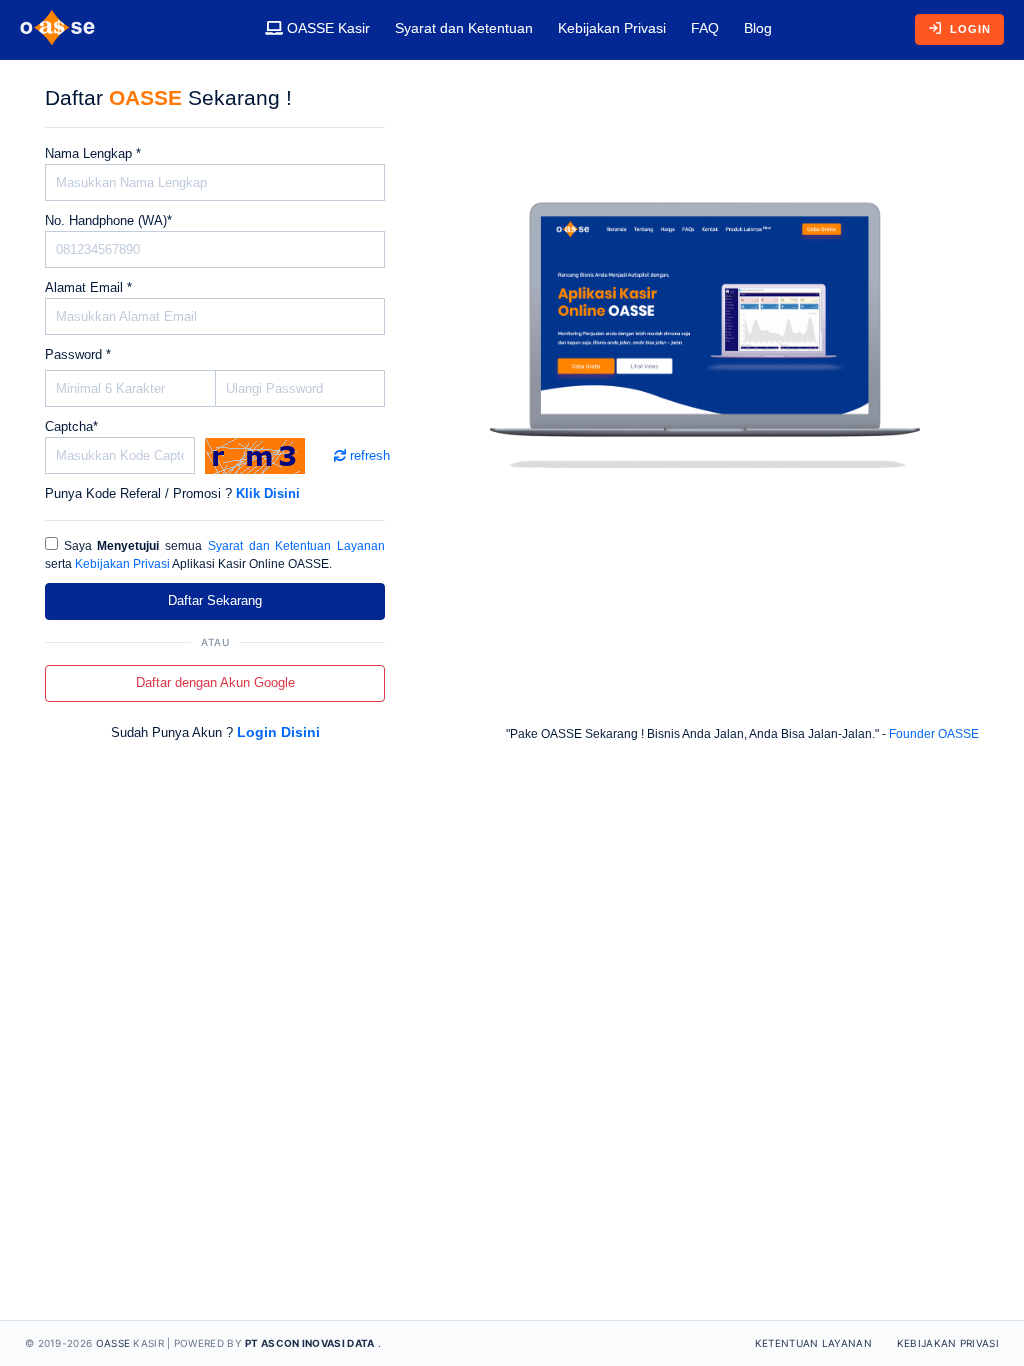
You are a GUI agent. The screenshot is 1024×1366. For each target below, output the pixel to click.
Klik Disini (268, 493)
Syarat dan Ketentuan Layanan (296, 546)
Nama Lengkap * (93, 153)
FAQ (705, 28)
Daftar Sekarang (215, 600)
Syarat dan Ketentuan (464, 28)
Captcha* (71, 426)
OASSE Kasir (326, 28)
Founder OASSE (934, 734)
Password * (78, 354)
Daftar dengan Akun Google (215, 682)
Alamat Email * (88, 287)
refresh (362, 455)
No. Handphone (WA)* (108, 220)
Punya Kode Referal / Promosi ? (172, 493)
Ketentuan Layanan (813, 1343)
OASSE (113, 1343)
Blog (758, 28)
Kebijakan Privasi (612, 28)
